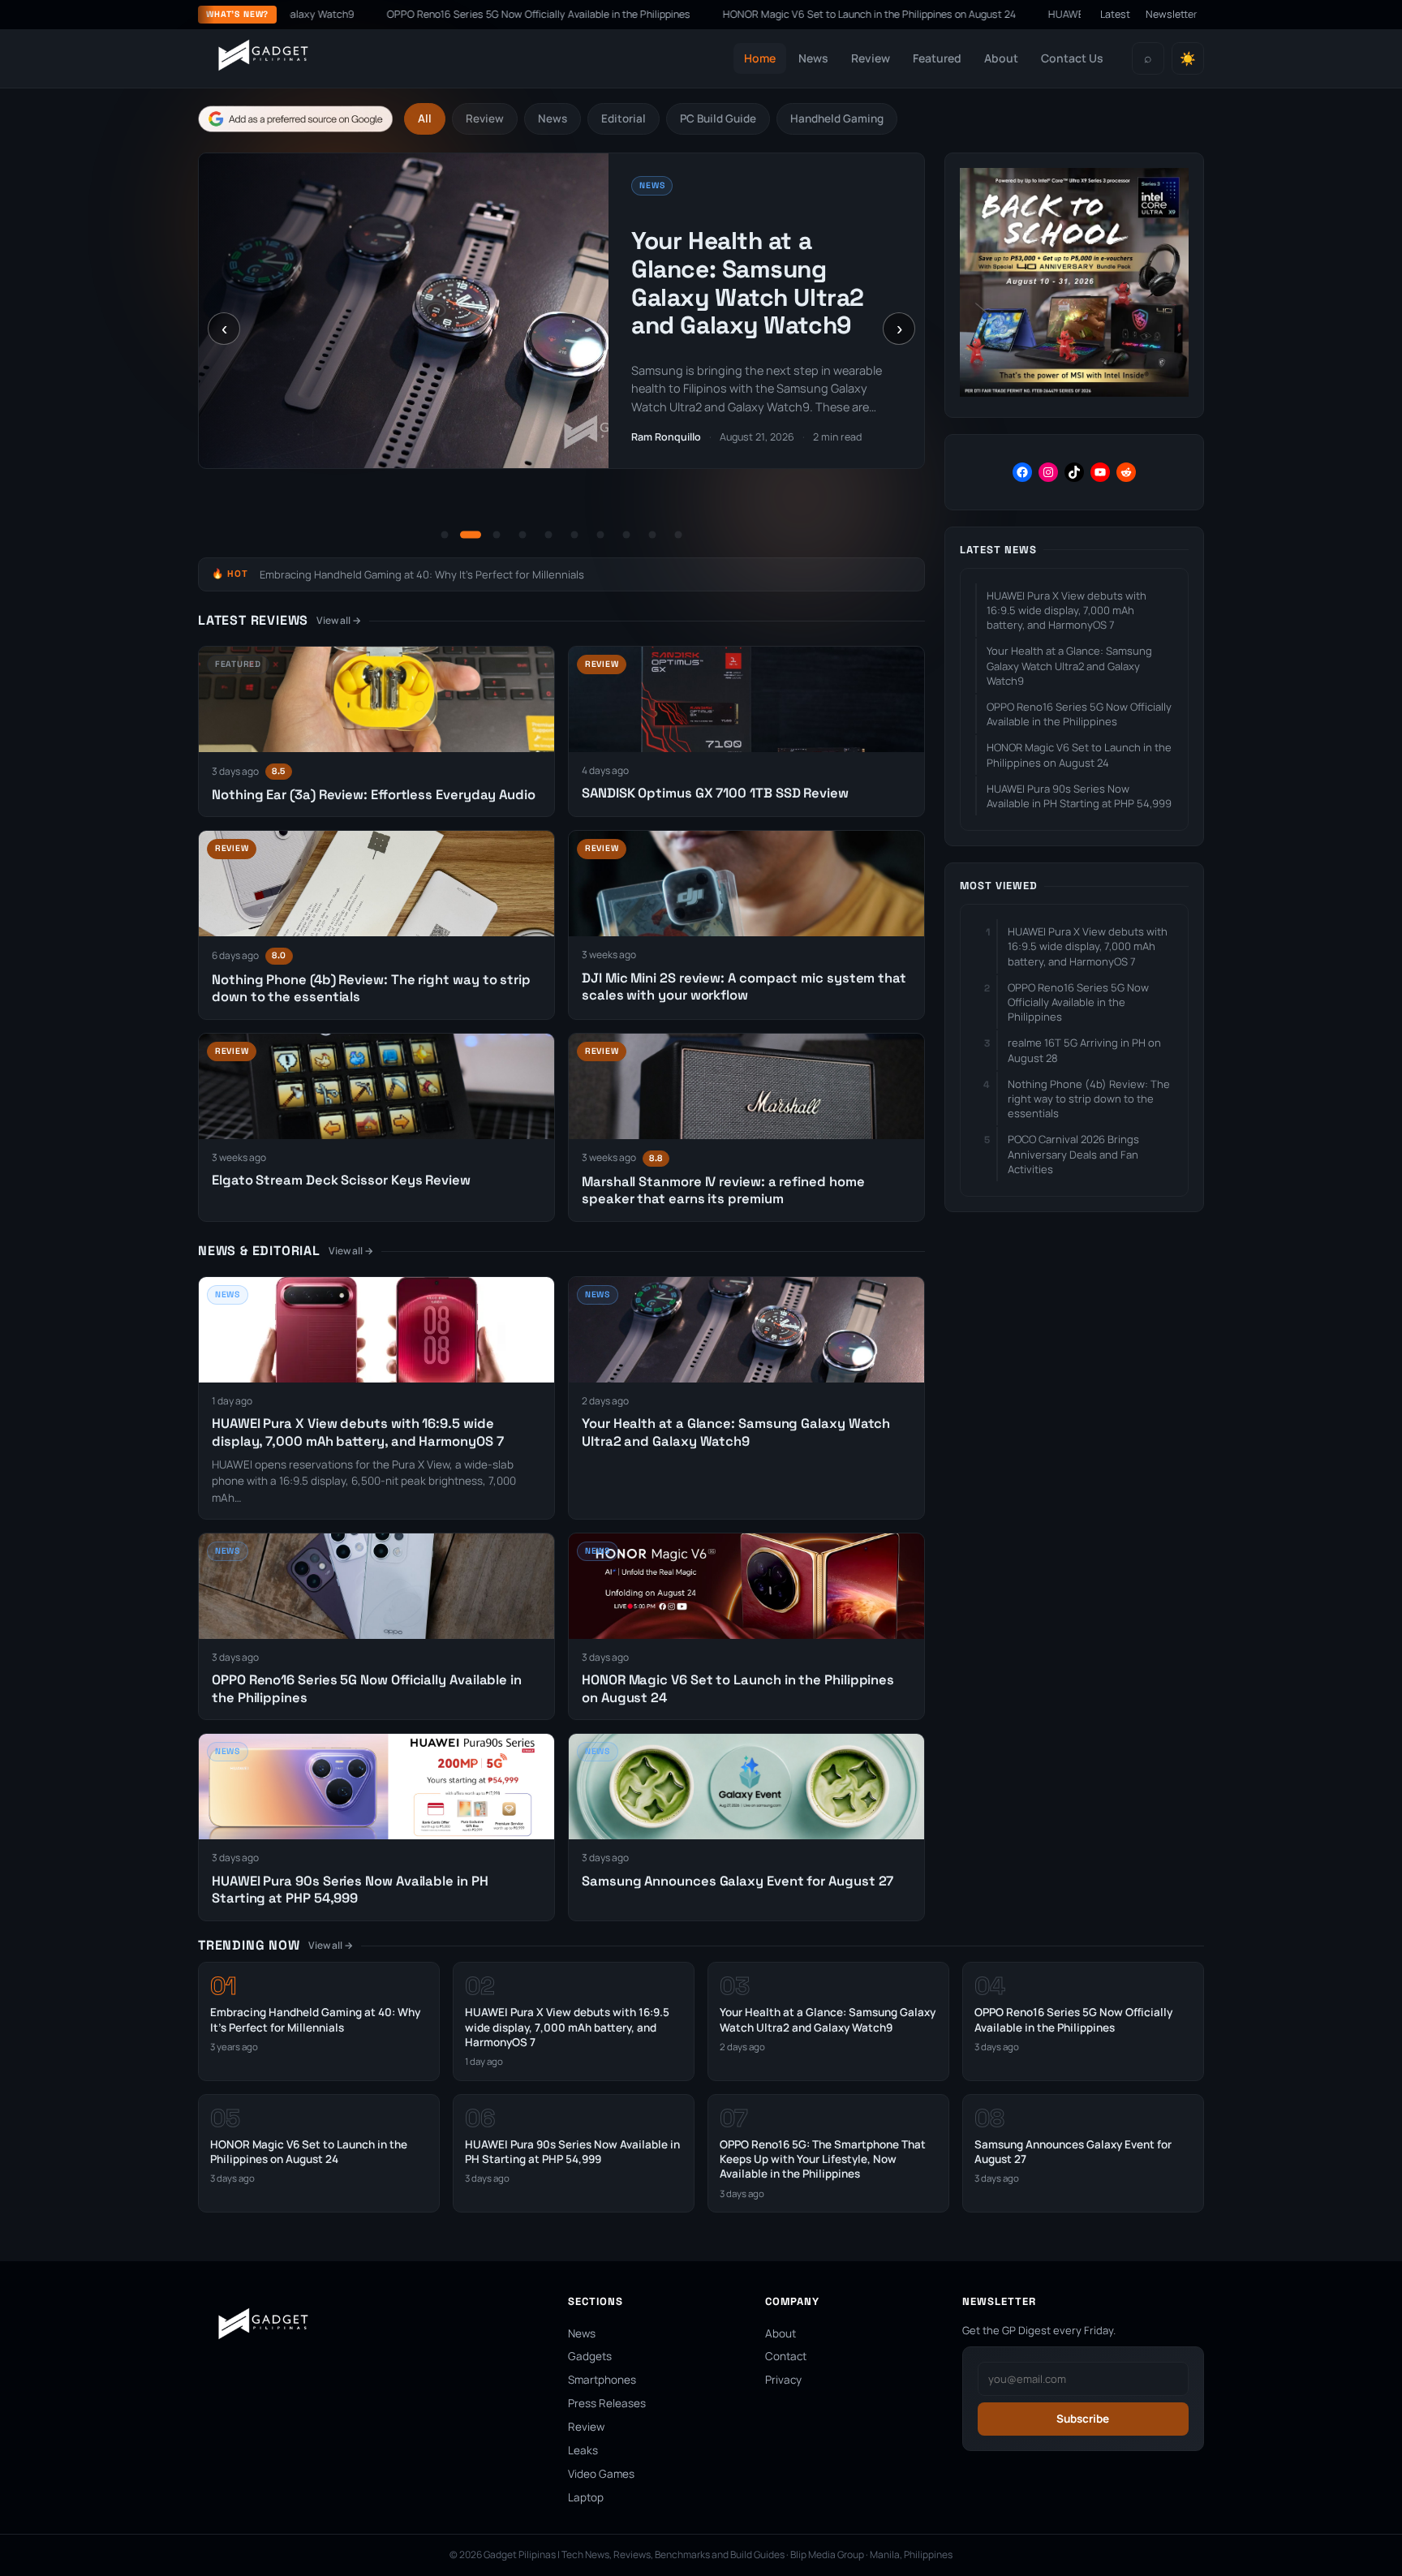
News (813, 58)
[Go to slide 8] (626, 535)
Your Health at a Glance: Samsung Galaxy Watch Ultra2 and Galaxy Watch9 (747, 283)
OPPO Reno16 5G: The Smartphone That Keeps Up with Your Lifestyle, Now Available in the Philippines (823, 2159)
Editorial (624, 118)
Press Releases (607, 2403)
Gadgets (590, 2356)
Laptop (586, 2497)
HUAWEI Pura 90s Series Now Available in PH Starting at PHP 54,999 (1053, 14)
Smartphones (602, 2380)
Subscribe (1083, 2419)
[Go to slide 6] (574, 535)
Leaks (583, 2450)
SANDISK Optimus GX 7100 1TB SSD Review (715, 793)
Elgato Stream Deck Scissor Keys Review (341, 1180)
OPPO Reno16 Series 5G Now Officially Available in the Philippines (383, 14)
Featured (937, 58)
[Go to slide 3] (497, 535)
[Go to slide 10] (678, 535)
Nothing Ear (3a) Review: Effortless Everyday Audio (374, 795)
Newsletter (1172, 14)
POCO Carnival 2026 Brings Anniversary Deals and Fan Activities (1073, 1154)
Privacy (783, 2380)
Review (871, 58)
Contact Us (1072, 58)
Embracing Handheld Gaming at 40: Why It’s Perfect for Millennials (422, 574)
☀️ (1188, 59)
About (1001, 58)
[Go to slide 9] (652, 535)
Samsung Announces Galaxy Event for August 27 (738, 1881)
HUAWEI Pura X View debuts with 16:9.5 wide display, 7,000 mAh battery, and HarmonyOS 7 (357, 1432)
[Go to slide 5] (548, 535)
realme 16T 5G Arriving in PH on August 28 (1084, 1050)
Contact (786, 2356)
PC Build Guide (718, 118)
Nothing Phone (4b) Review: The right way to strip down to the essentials (1089, 1099)
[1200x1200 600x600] (1074, 392)
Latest (1115, 14)
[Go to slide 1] (445, 535)
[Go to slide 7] (600, 535)
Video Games (601, 2474)
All (425, 118)
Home (760, 58)
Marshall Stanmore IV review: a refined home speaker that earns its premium (723, 1190)
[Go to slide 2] (471, 535)
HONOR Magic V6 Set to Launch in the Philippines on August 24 (714, 14)
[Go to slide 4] (523, 535)
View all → (339, 620)
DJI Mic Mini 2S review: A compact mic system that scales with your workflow (744, 987)
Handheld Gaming (837, 118)
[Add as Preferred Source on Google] (295, 119)
